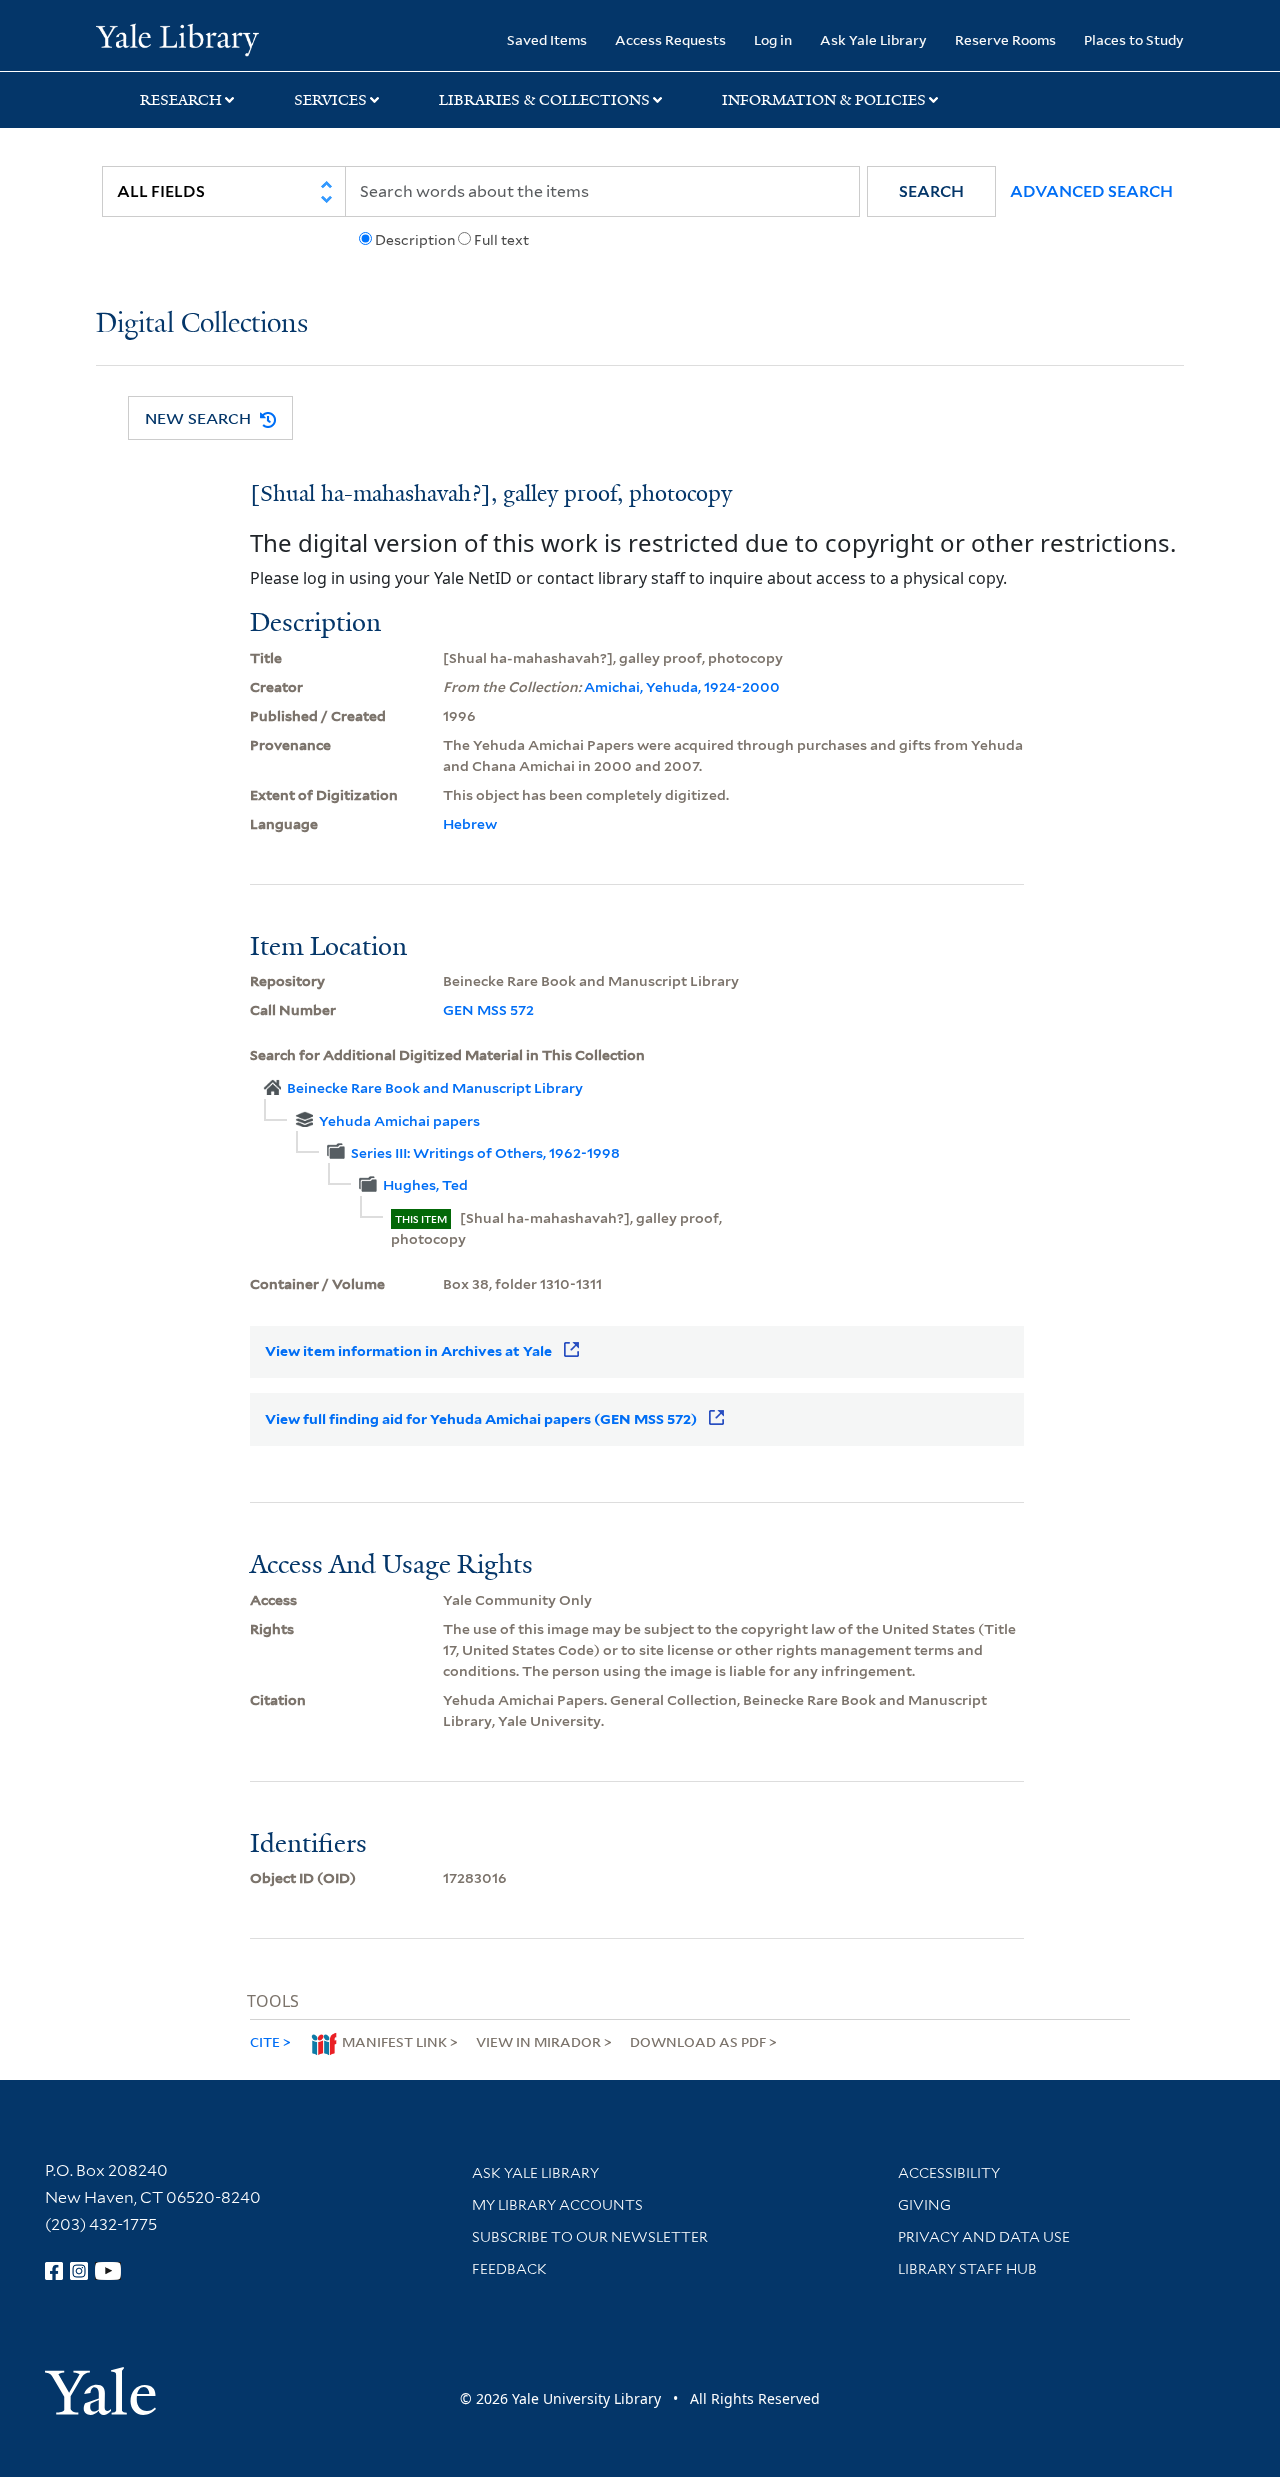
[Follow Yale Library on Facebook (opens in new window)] (54, 2271)
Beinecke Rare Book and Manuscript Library (435, 1088)
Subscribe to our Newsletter (590, 2237)
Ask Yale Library (873, 39)
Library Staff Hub (967, 2269)
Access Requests (670, 39)
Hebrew (470, 824)
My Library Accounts (557, 2205)
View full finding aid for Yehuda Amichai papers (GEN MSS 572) (481, 1419)
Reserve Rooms (1005, 39)
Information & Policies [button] (824, 100)
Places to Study (1134, 39)
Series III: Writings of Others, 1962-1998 (485, 1153)
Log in (773, 39)
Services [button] (330, 100)
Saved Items (547, 39)
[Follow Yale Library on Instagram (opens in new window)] (79, 2271)
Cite (265, 2041)
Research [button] (181, 100)
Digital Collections (202, 324)
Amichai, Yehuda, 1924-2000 (682, 687)
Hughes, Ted (425, 1185)
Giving (924, 2205)
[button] (931, 191)
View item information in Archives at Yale (408, 1351)
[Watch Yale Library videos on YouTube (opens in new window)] (108, 2271)
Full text (501, 240)
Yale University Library (177, 38)
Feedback (509, 2269)
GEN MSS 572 (488, 1010)
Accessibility (949, 2173)
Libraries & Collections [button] (544, 100)
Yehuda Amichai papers (399, 1121)
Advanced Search (1091, 191)
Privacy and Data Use (984, 2237)
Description (415, 240)
